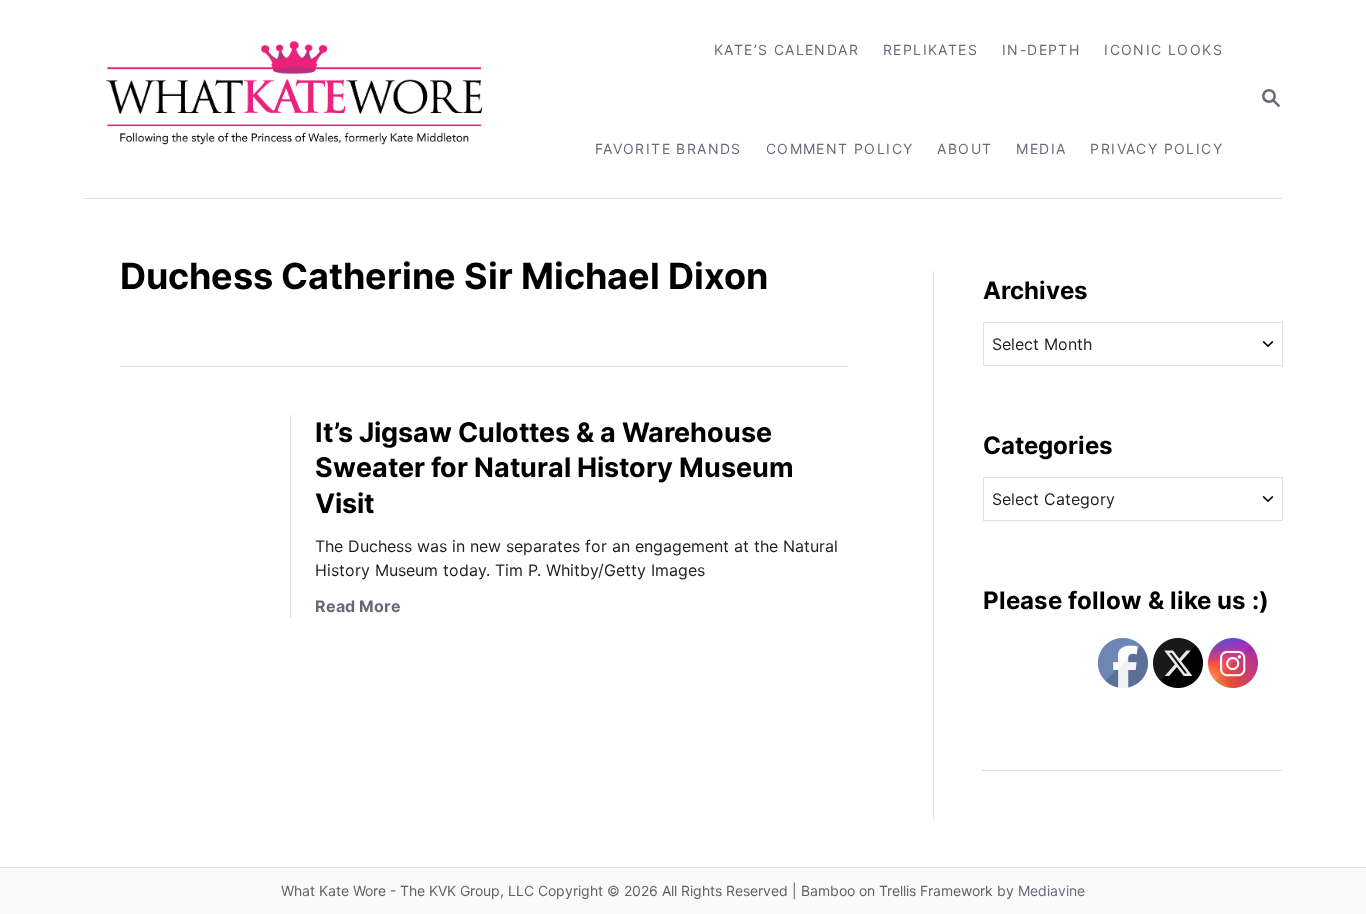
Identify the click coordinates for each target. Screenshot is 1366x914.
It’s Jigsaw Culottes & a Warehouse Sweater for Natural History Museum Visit (554, 468)
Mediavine (1051, 890)
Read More (358, 606)
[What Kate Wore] (307, 99)
